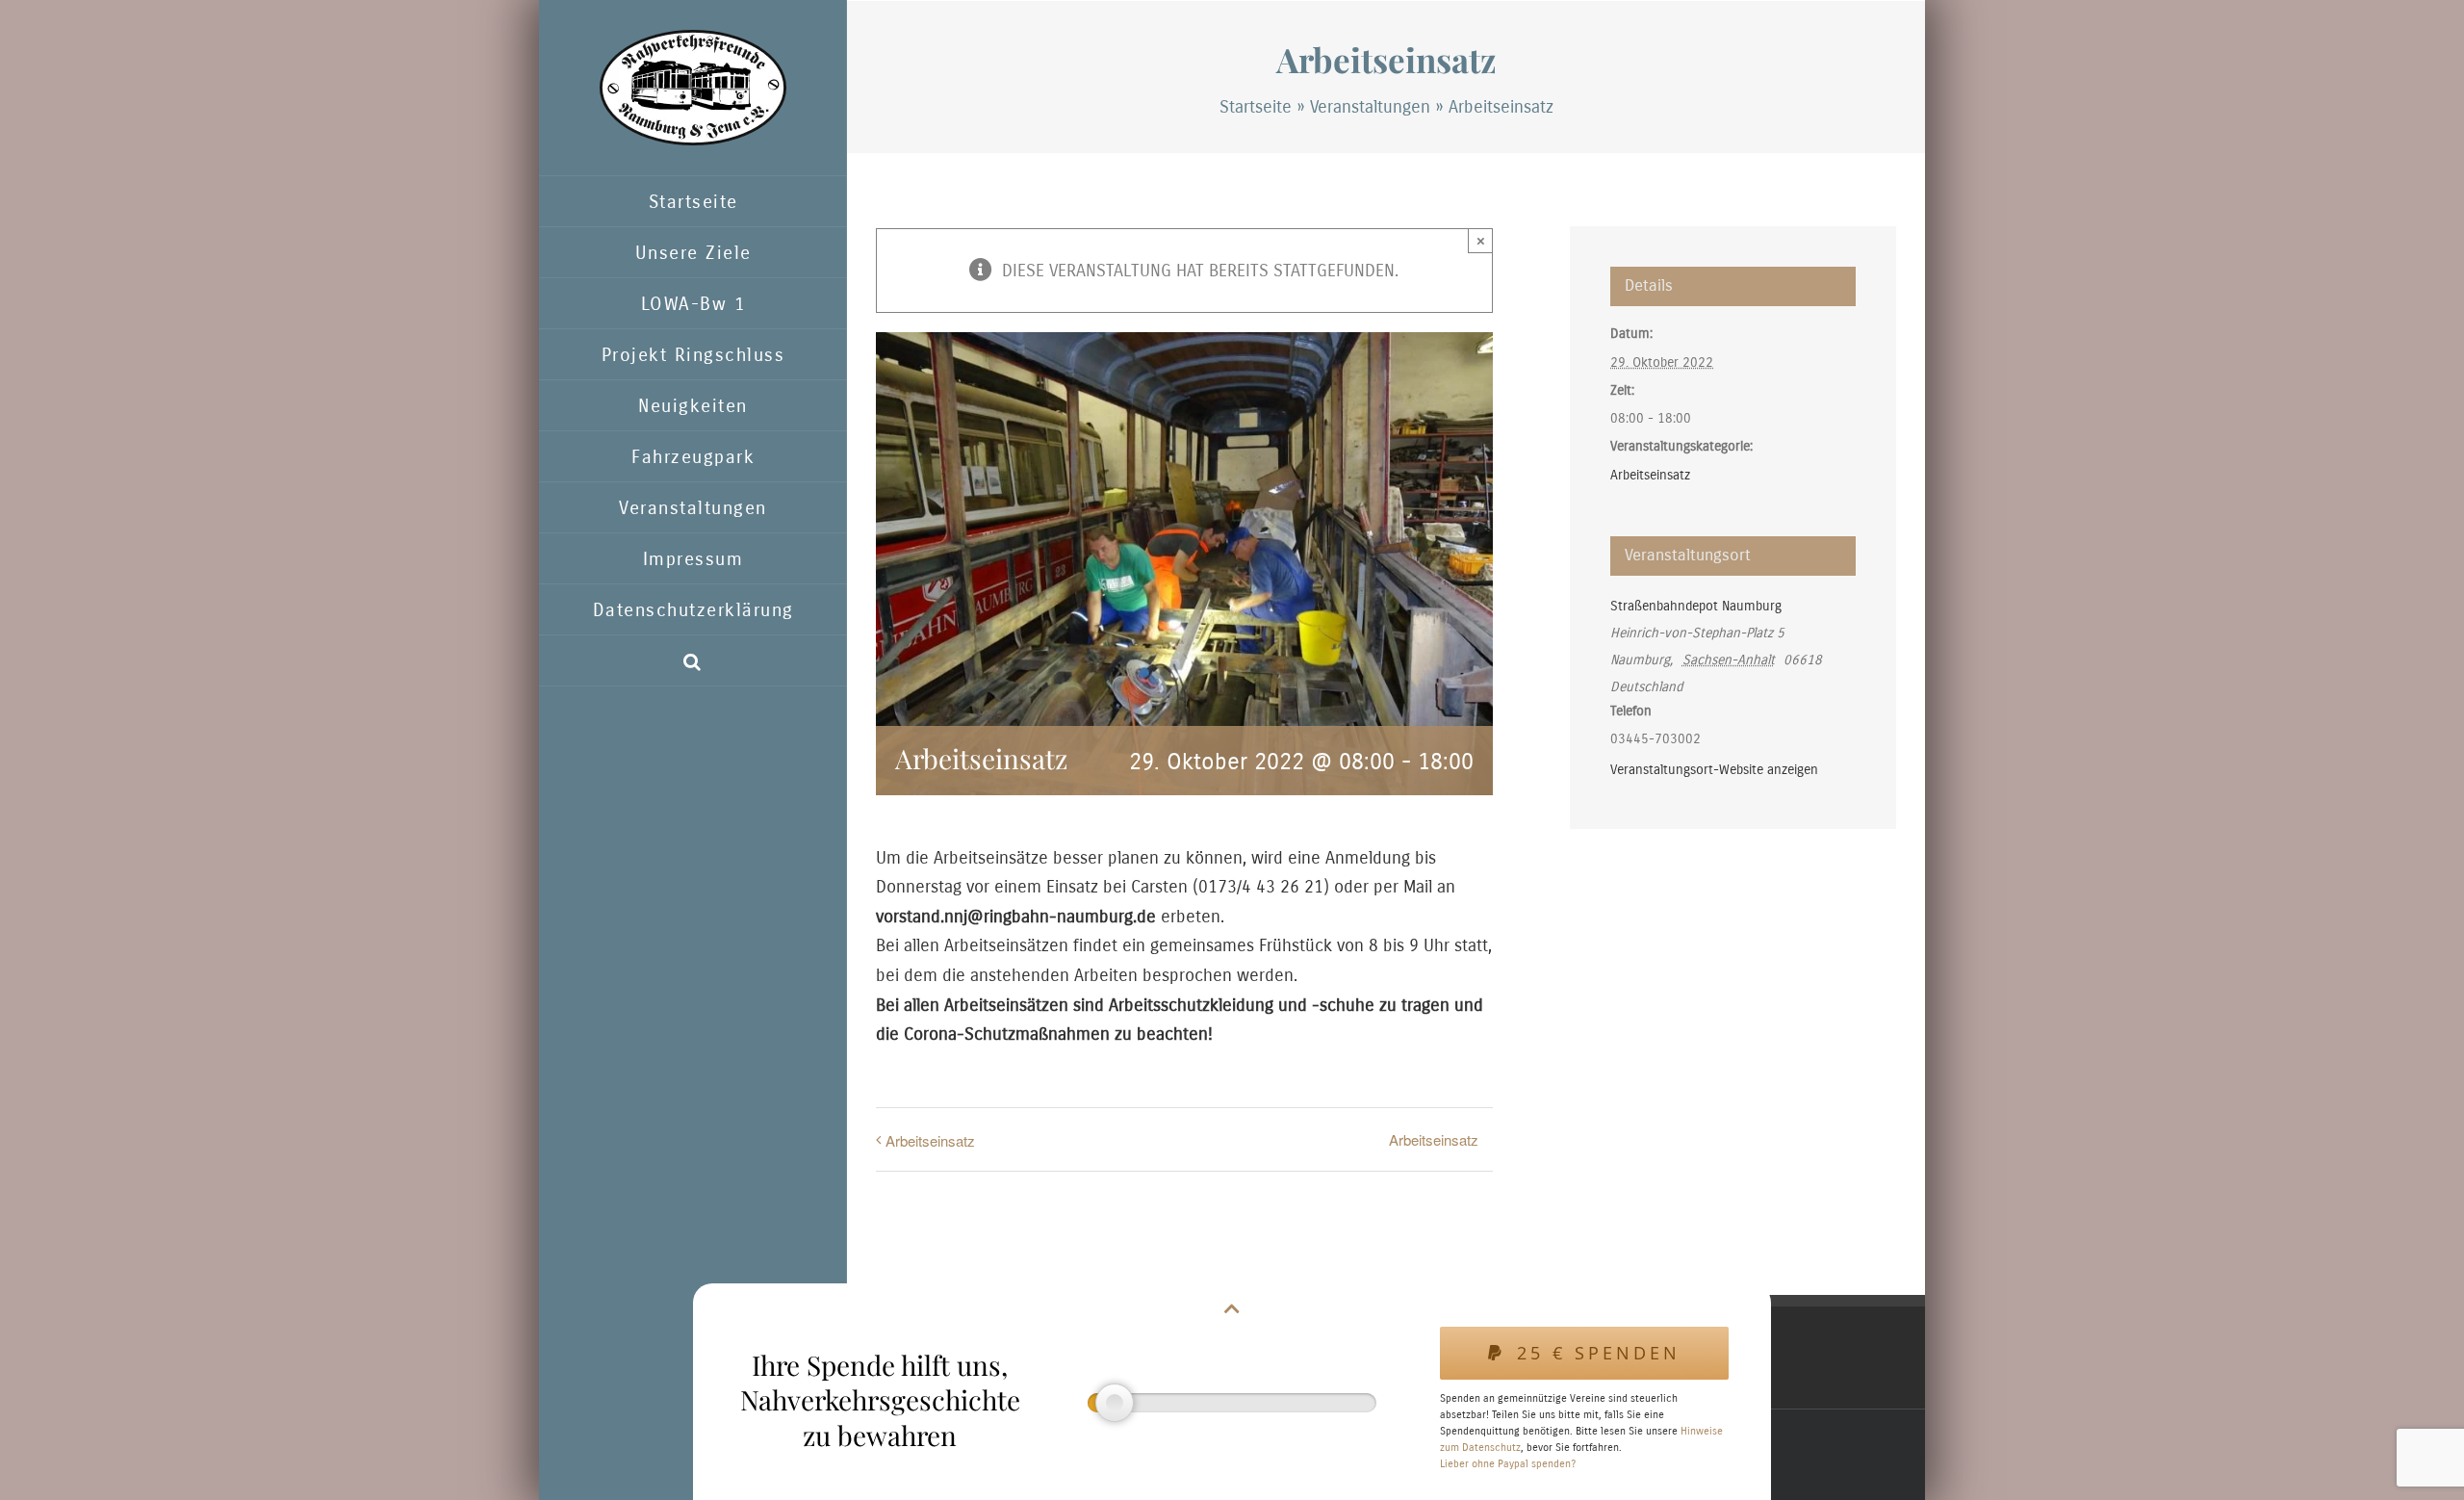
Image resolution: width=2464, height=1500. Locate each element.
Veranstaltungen (1370, 107)
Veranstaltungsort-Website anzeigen (1714, 770)
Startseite (1256, 107)
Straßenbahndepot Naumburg (1696, 606)
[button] (693, 661)
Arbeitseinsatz (930, 1140)
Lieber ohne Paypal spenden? (1508, 1464)
